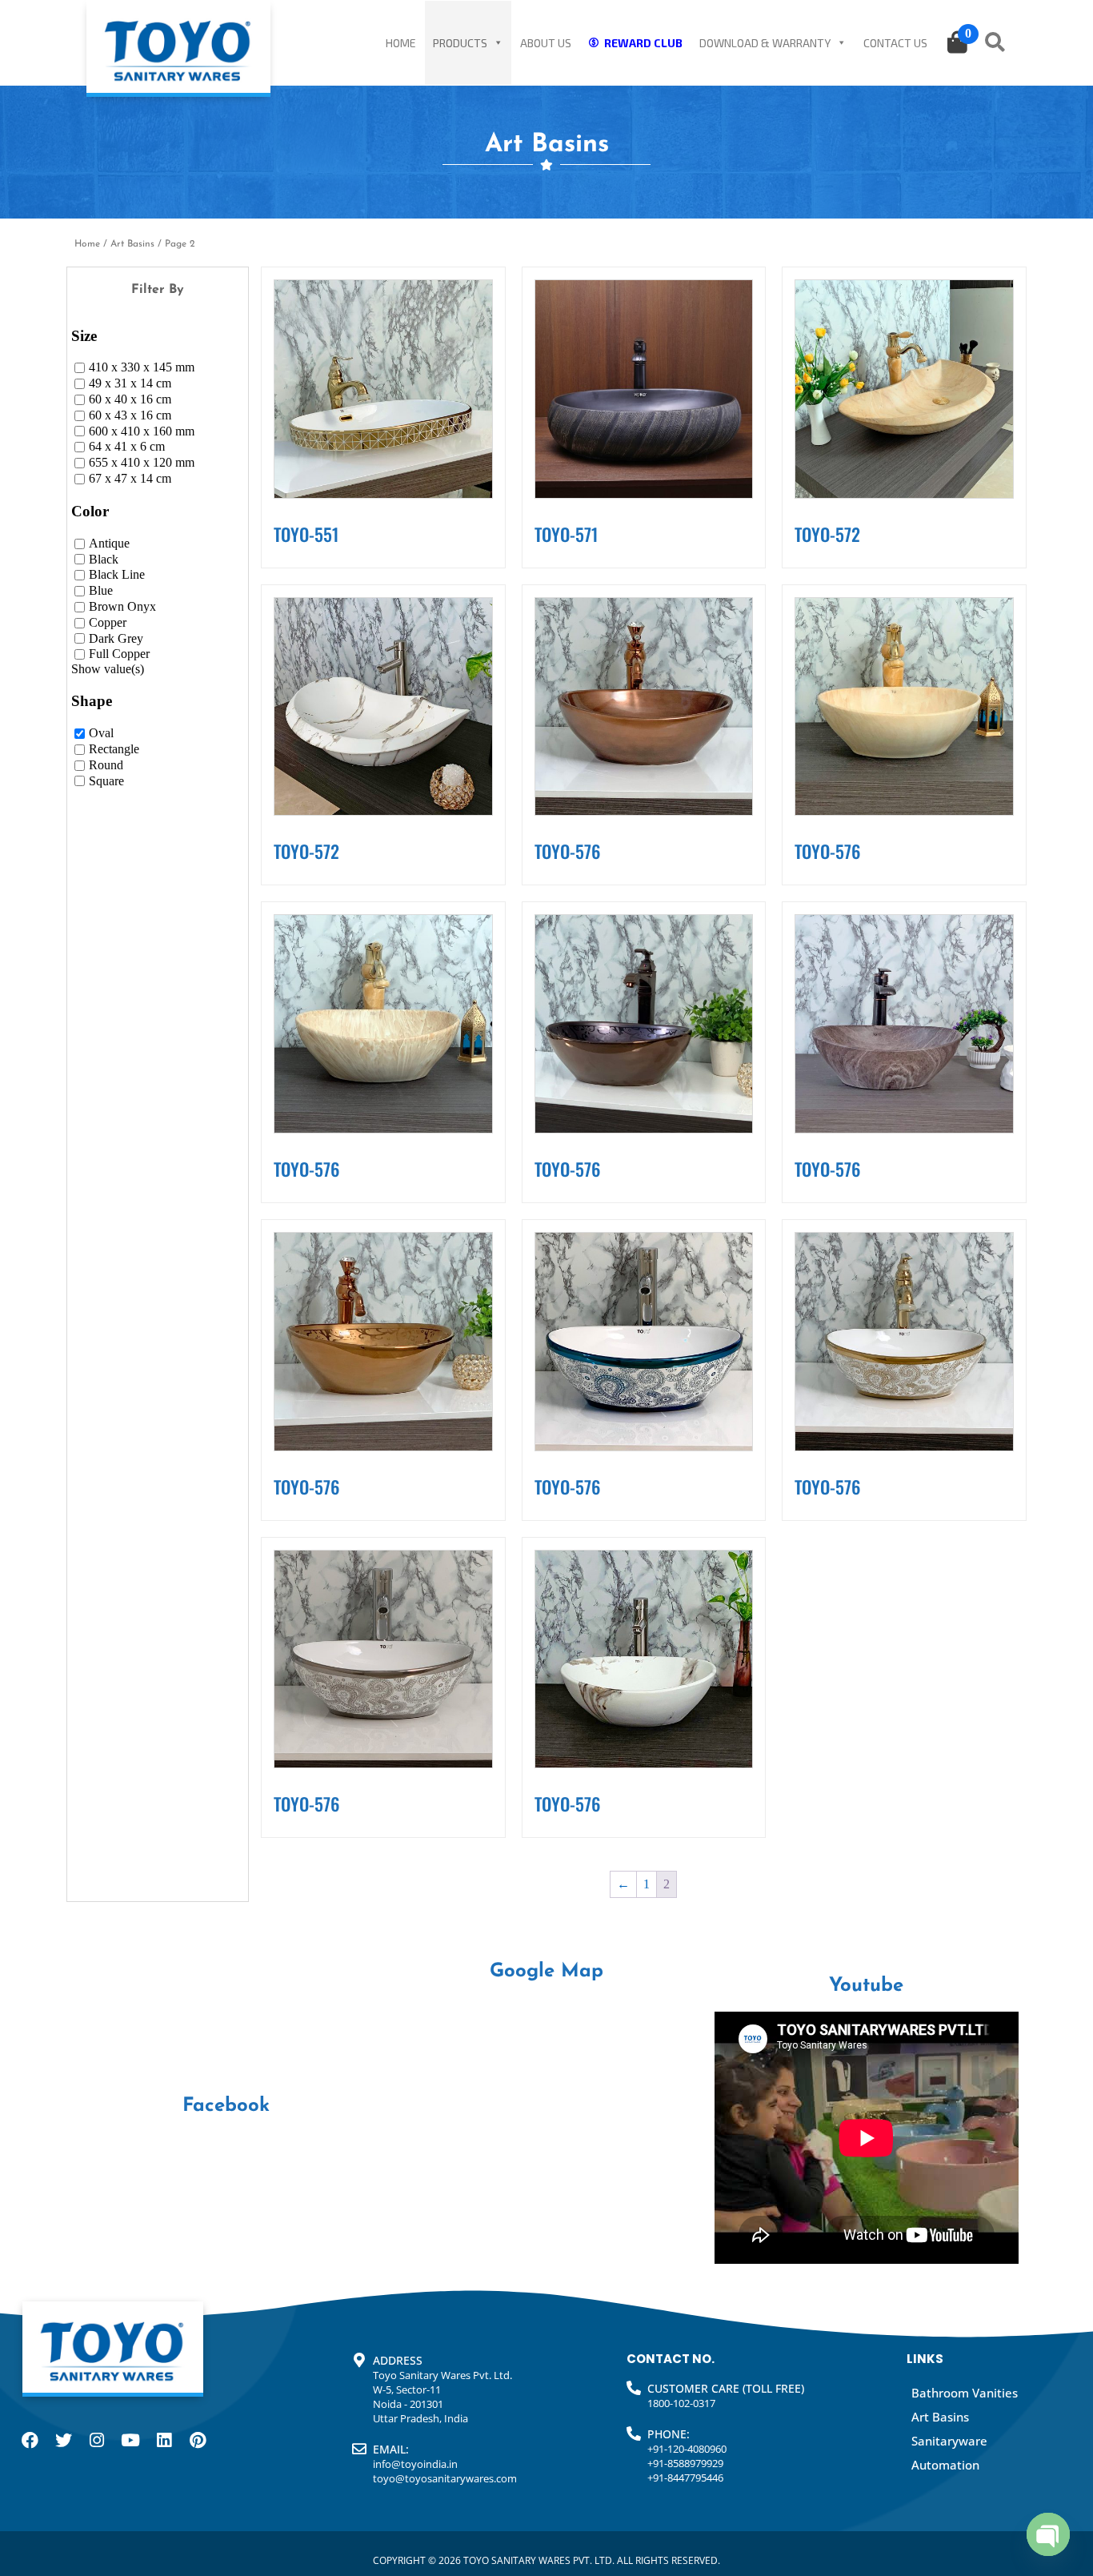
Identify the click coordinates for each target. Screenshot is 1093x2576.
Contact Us (895, 43)
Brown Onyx (122, 606)
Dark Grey (116, 638)
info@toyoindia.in (415, 2464)
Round (106, 765)
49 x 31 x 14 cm (130, 383)
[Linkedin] (164, 2440)
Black (104, 559)
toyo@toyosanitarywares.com (445, 2478)
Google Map (546, 1972)
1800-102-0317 (681, 2403)
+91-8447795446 (685, 2478)
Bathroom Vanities (965, 2393)
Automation (945, 2465)
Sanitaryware (949, 2441)
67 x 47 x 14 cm (130, 478)
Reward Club (643, 43)
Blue (101, 590)
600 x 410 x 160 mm (142, 431)
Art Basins (132, 244)
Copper (108, 622)
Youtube (866, 1986)
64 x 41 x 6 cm (127, 447)
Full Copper (119, 654)
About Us (546, 43)
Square (106, 781)
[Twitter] (63, 2440)
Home (401, 43)
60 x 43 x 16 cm (130, 415)
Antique (109, 543)
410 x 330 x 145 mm (142, 368)
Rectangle (114, 749)
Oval (101, 733)
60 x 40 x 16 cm (130, 399)
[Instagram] (97, 2440)
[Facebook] (30, 2440)
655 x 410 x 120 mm (142, 463)
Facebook (226, 2106)
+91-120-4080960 (687, 2449)
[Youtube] (130, 2440)
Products (460, 43)
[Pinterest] (198, 2440)
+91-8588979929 (685, 2463)
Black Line (117, 575)
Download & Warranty (765, 43)
